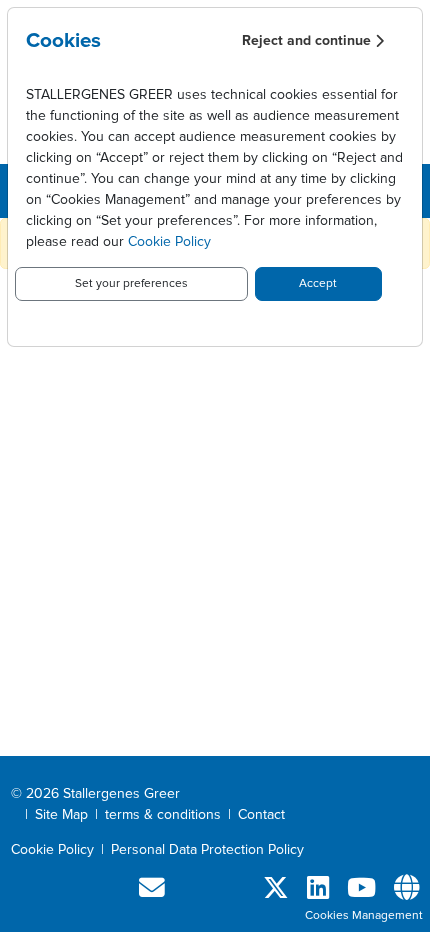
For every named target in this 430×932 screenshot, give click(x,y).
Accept (318, 284)
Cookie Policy (169, 242)
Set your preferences (131, 284)
